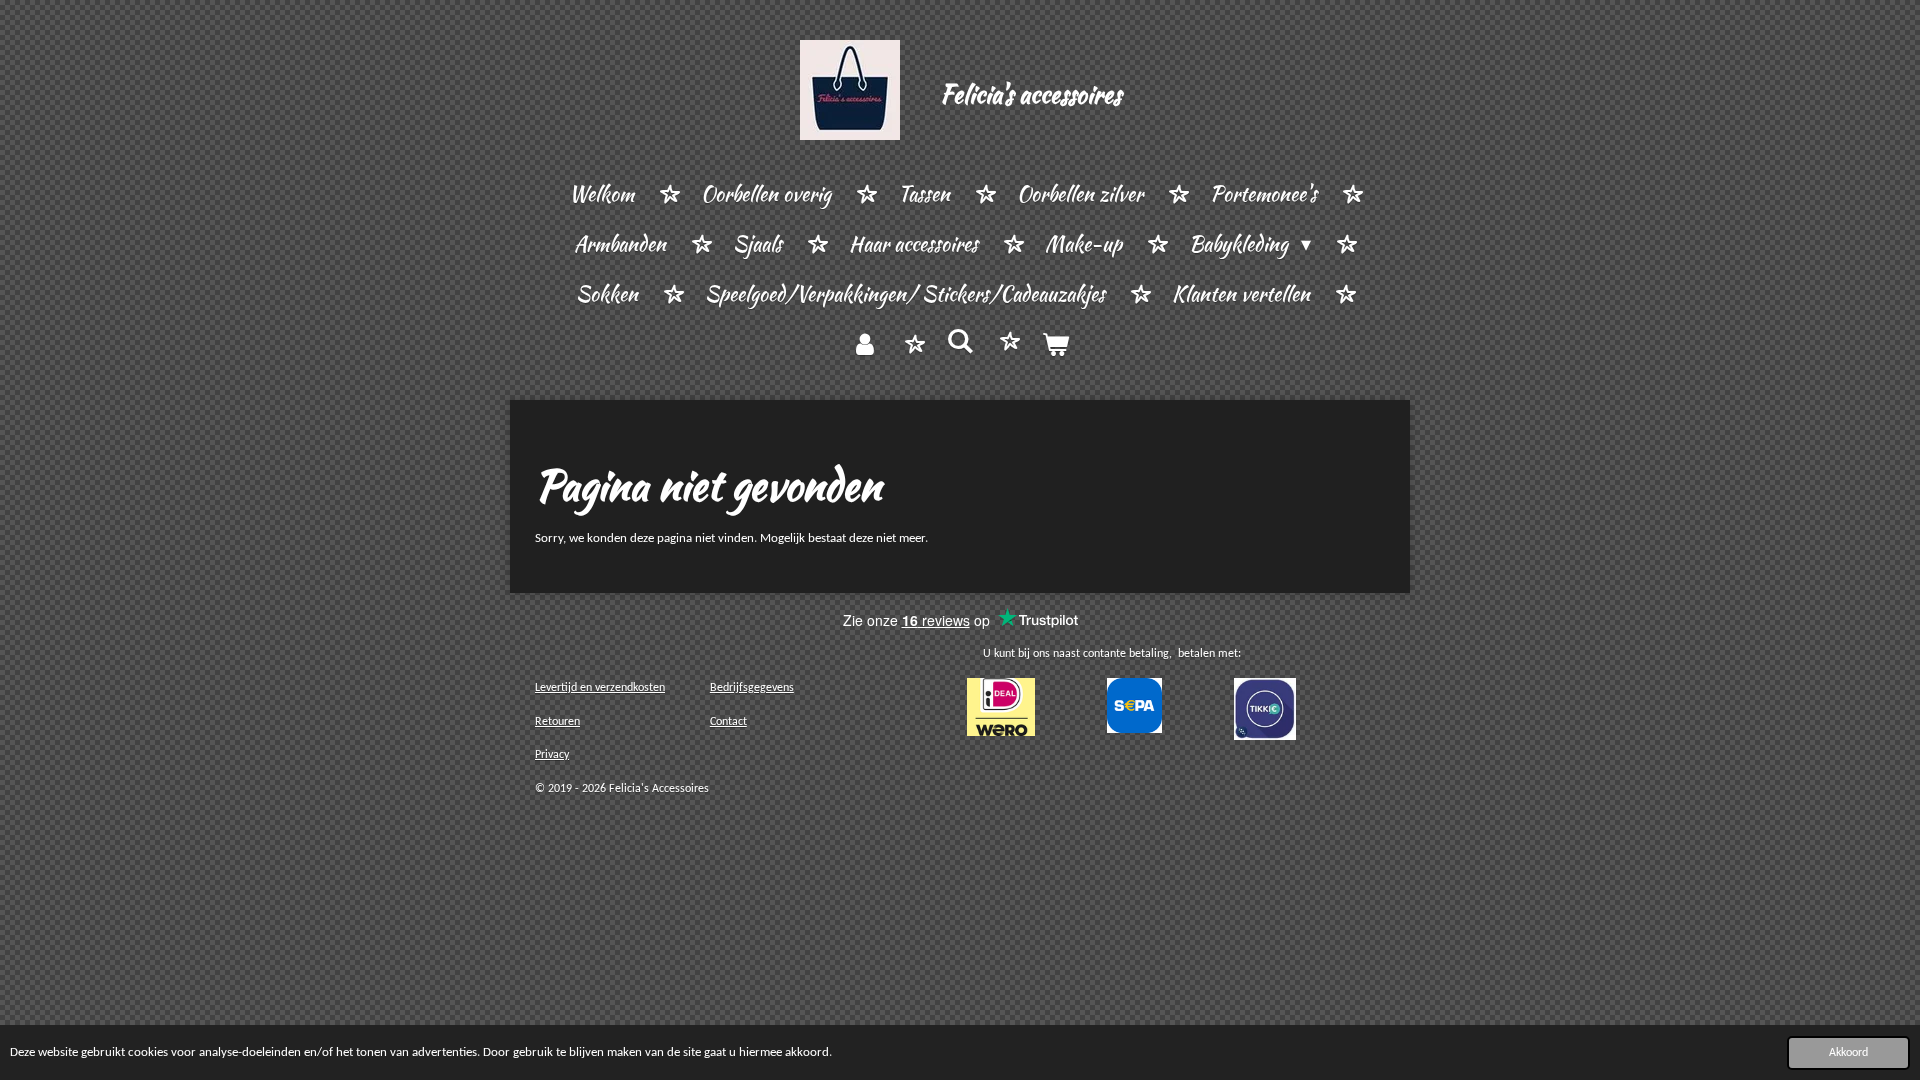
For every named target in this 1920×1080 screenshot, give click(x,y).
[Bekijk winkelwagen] (1055, 345)
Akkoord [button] (1848, 1053)
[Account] (865, 345)
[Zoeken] (960, 341)
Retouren (557, 722)
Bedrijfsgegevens (752, 688)
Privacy (552, 755)
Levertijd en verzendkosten (600, 688)
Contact (728, 722)
